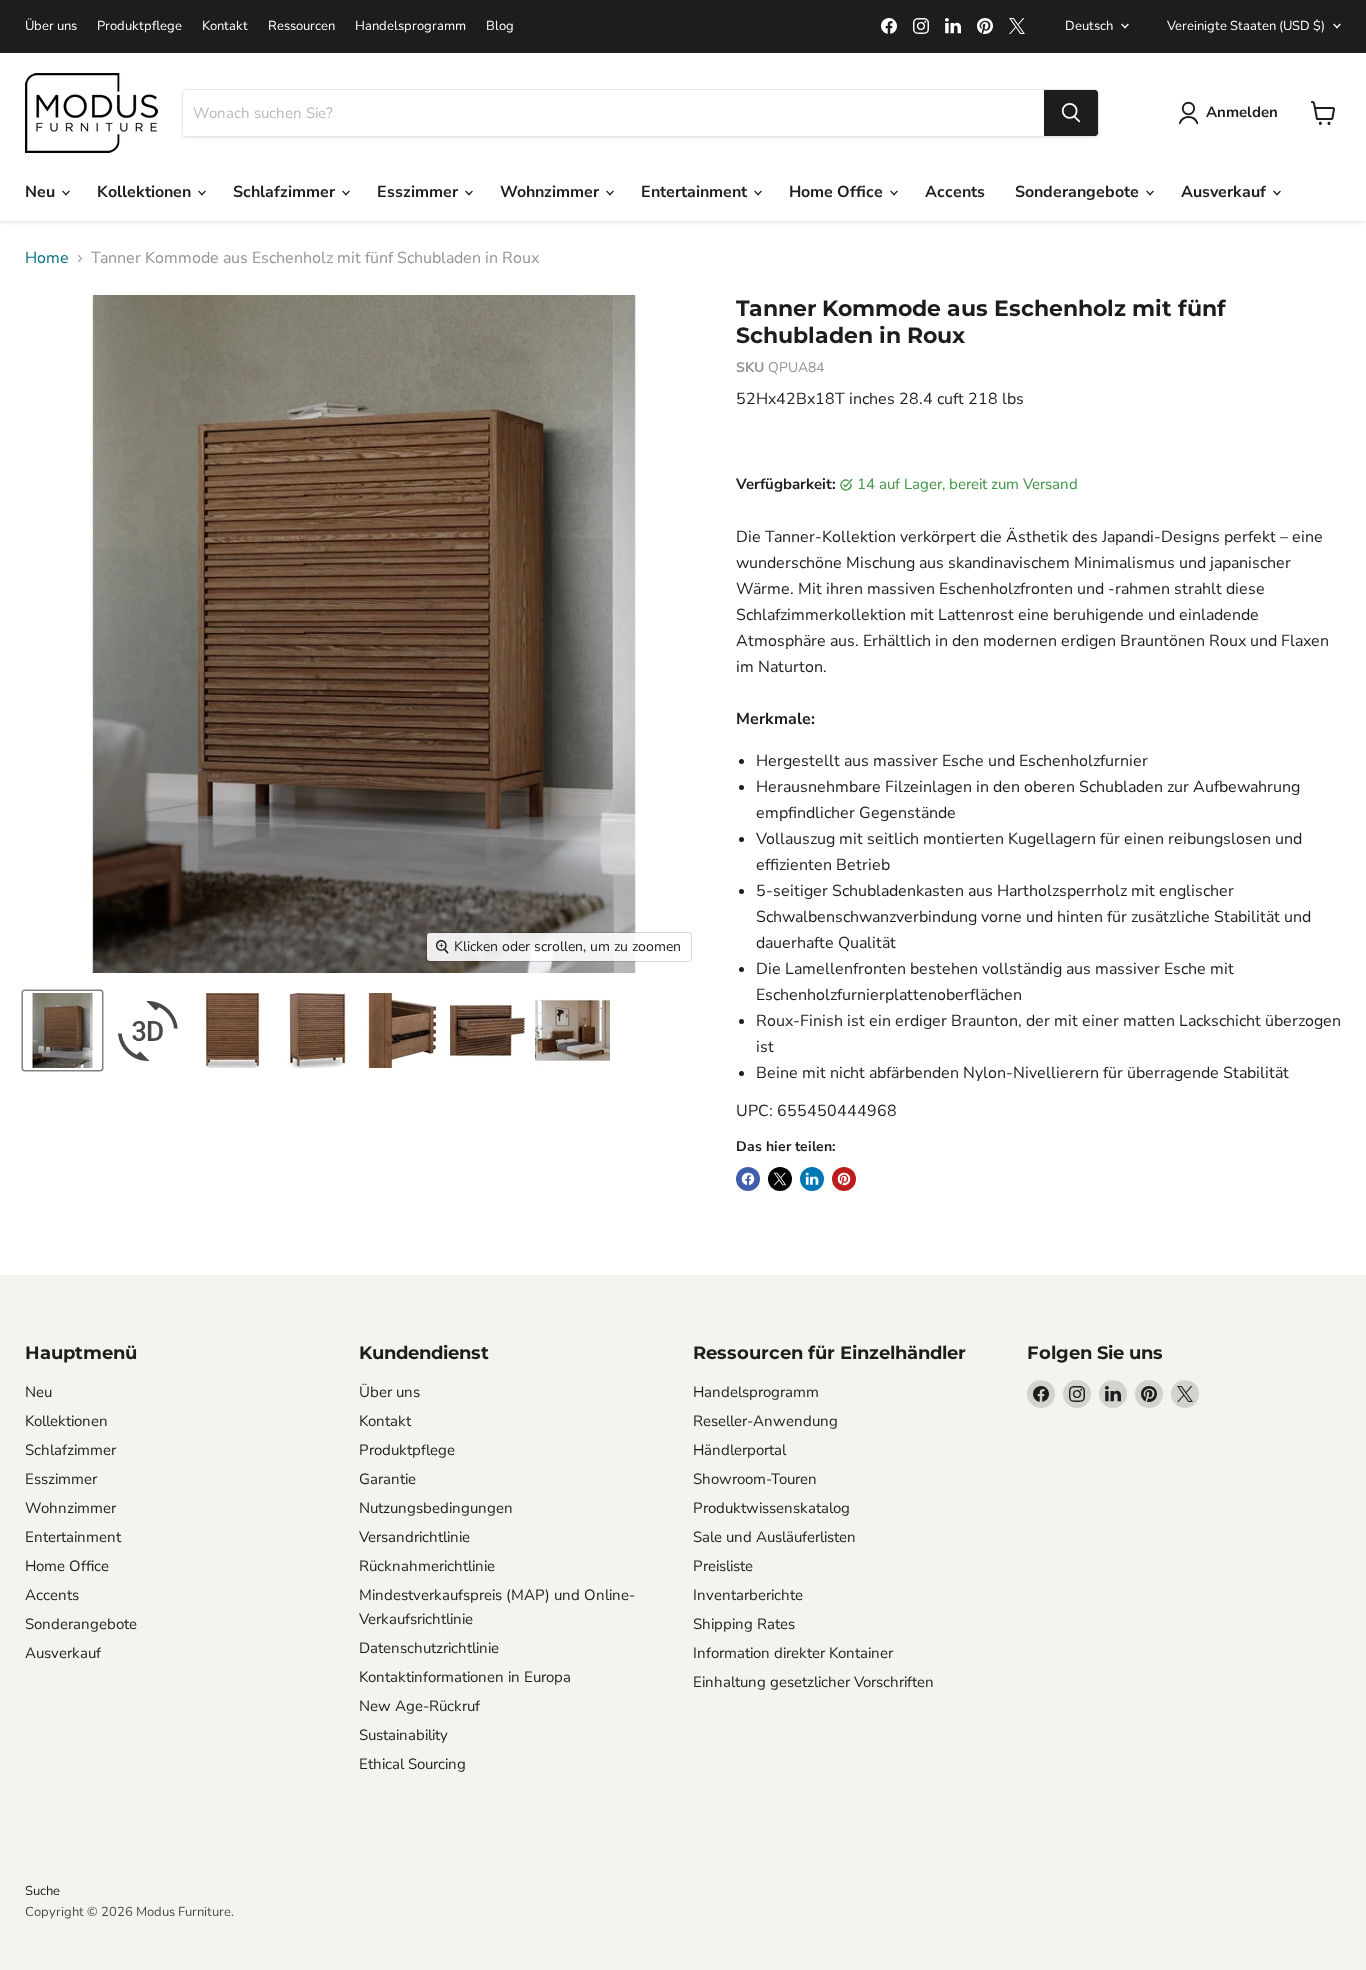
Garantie (387, 1479)
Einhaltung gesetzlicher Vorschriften (813, 1682)
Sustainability (403, 1735)
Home (47, 258)
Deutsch (1089, 26)
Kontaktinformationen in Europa (465, 1677)
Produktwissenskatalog (771, 1508)
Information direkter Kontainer (793, 1653)
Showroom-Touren (755, 1479)
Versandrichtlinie (414, 1537)
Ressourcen (301, 26)
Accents (955, 192)
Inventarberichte (748, 1595)
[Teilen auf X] (780, 1179)
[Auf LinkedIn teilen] (812, 1179)
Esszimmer (419, 192)
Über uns (51, 26)
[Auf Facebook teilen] (748, 1179)
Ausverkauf (1225, 192)
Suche (42, 1891)
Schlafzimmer (286, 192)
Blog (500, 26)
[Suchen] (1071, 113)
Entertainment (696, 192)
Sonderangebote (1079, 192)
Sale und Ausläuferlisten (774, 1537)
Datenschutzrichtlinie (429, 1648)
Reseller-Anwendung (765, 1421)
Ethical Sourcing (412, 1764)
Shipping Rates (744, 1624)
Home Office (838, 192)
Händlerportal (739, 1450)
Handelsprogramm (410, 26)
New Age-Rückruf (419, 1706)
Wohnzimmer (551, 192)
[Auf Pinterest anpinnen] (844, 1179)
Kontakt (225, 26)
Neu (42, 192)
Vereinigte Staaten (1246, 26)
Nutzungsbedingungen (436, 1508)
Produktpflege (139, 26)
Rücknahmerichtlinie (427, 1566)
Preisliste (723, 1566)
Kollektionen (146, 192)
